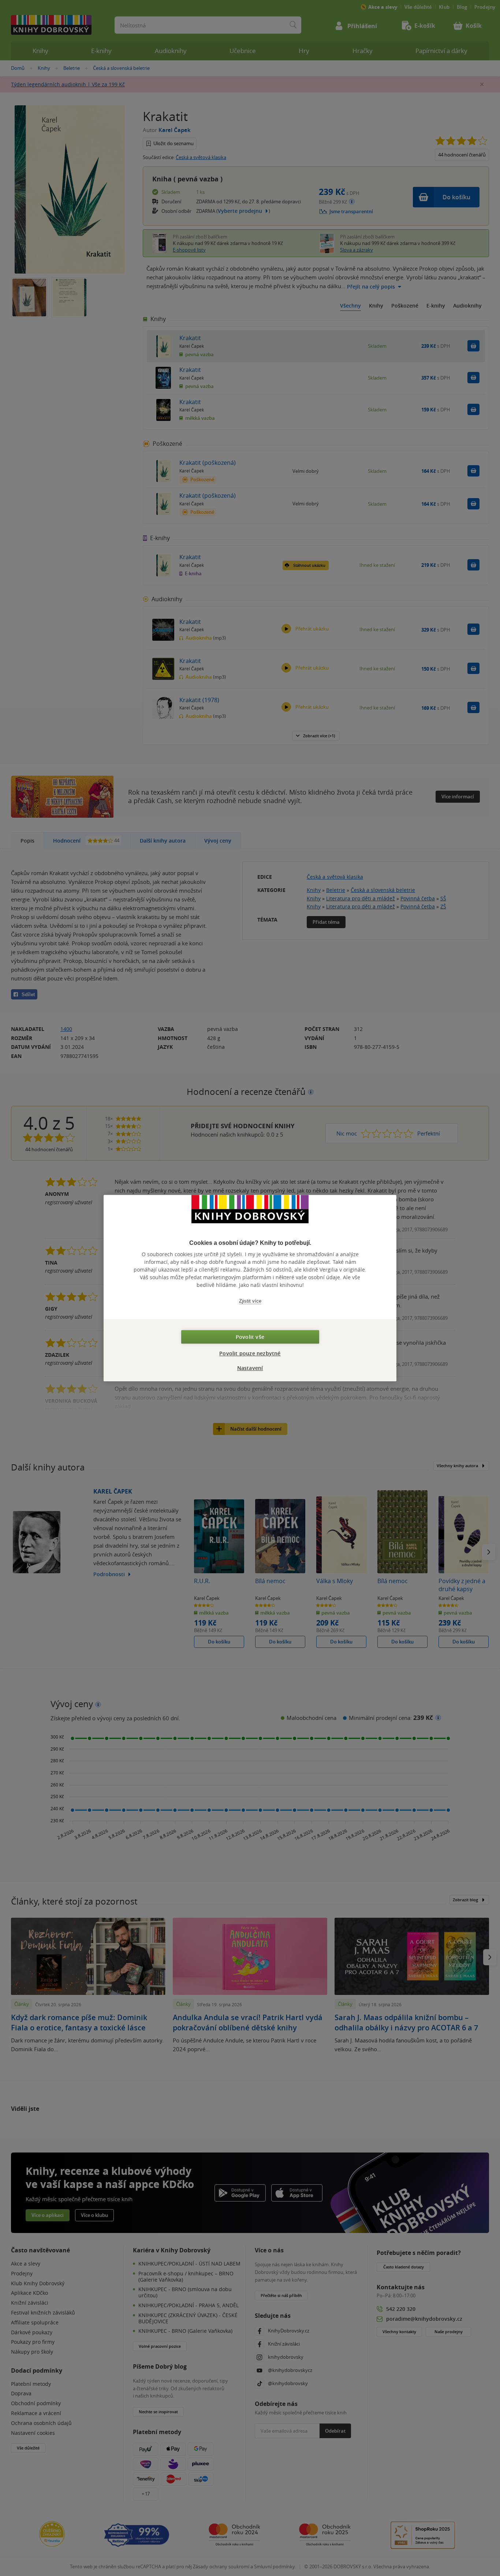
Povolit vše (250, 1337)
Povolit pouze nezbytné (250, 1353)
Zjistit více (250, 1301)
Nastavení (250, 1368)
